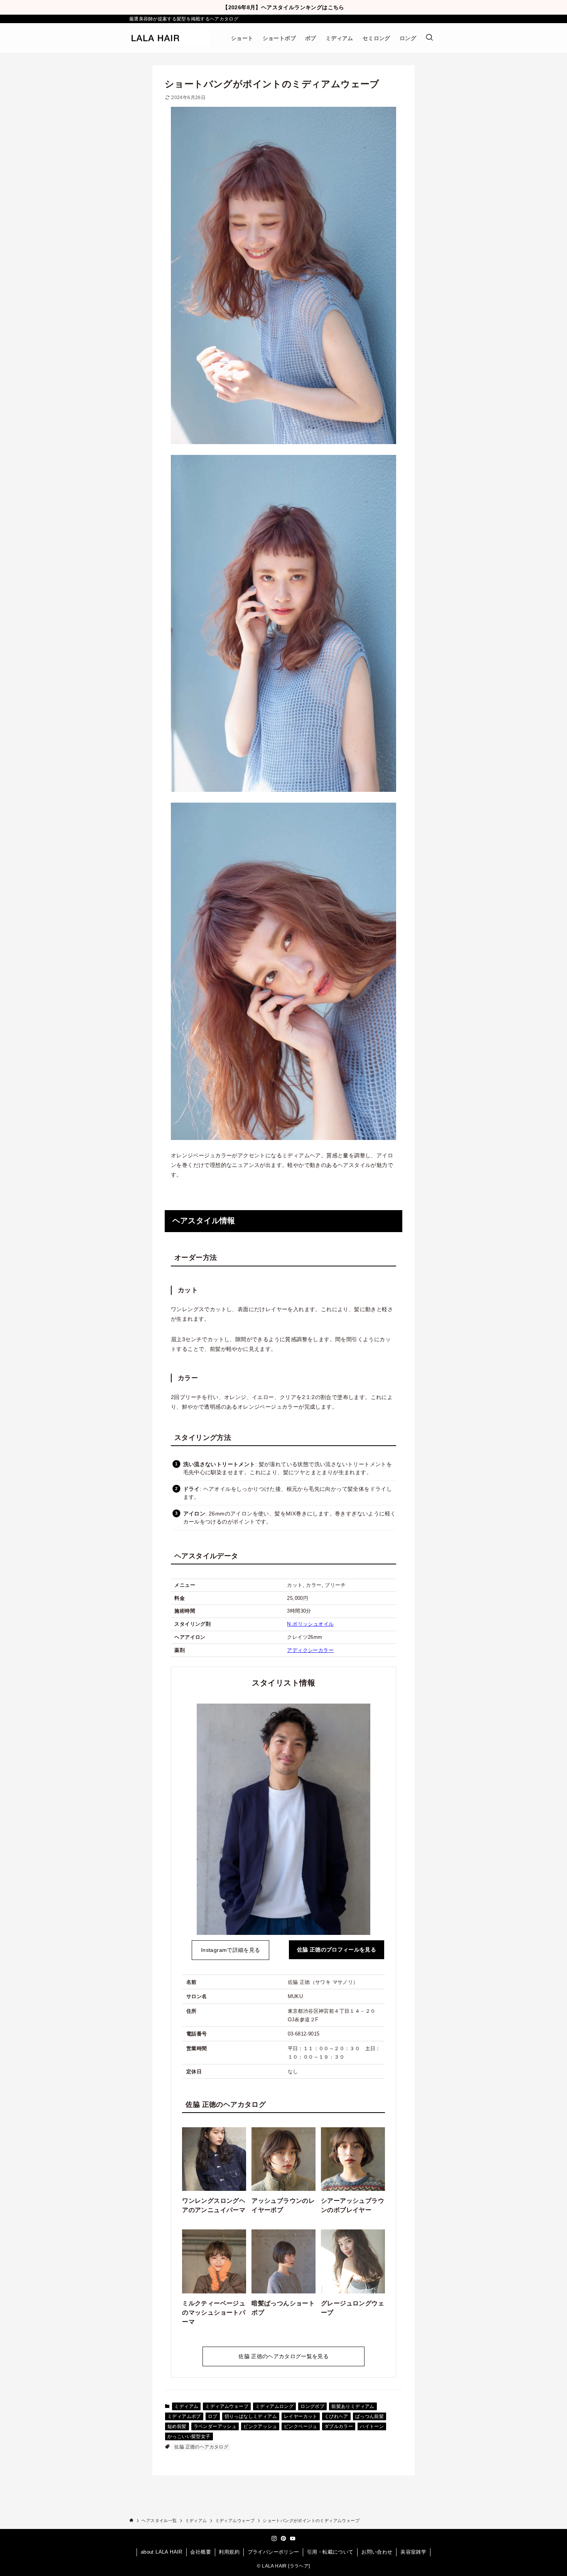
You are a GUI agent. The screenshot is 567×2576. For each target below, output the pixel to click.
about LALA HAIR (162, 2552)
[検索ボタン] (429, 38)
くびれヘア (336, 2416)
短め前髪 (177, 2426)
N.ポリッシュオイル (310, 1624)
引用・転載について (330, 2552)
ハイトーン (372, 2426)
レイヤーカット (301, 2416)
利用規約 (229, 2552)
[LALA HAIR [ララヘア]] (170, 38)
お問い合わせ (377, 2552)
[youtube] (293, 2539)
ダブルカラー (339, 2426)
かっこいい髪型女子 (189, 2436)
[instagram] (274, 2539)
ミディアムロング (274, 2406)
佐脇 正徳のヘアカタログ (201, 2447)
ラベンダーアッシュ (215, 2426)
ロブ (213, 2416)
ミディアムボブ (184, 2416)
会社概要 (201, 2552)
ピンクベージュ (301, 2426)
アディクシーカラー (310, 1650)
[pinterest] (283, 2539)
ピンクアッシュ (260, 2426)
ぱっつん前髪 (370, 2416)
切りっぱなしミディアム (251, 2416)
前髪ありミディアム (353, 2406)
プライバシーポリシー (273, 2552)
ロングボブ (312, 2406)
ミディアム (186, 2406)
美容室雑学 (413, 2552)
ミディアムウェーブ (227, 2406)
